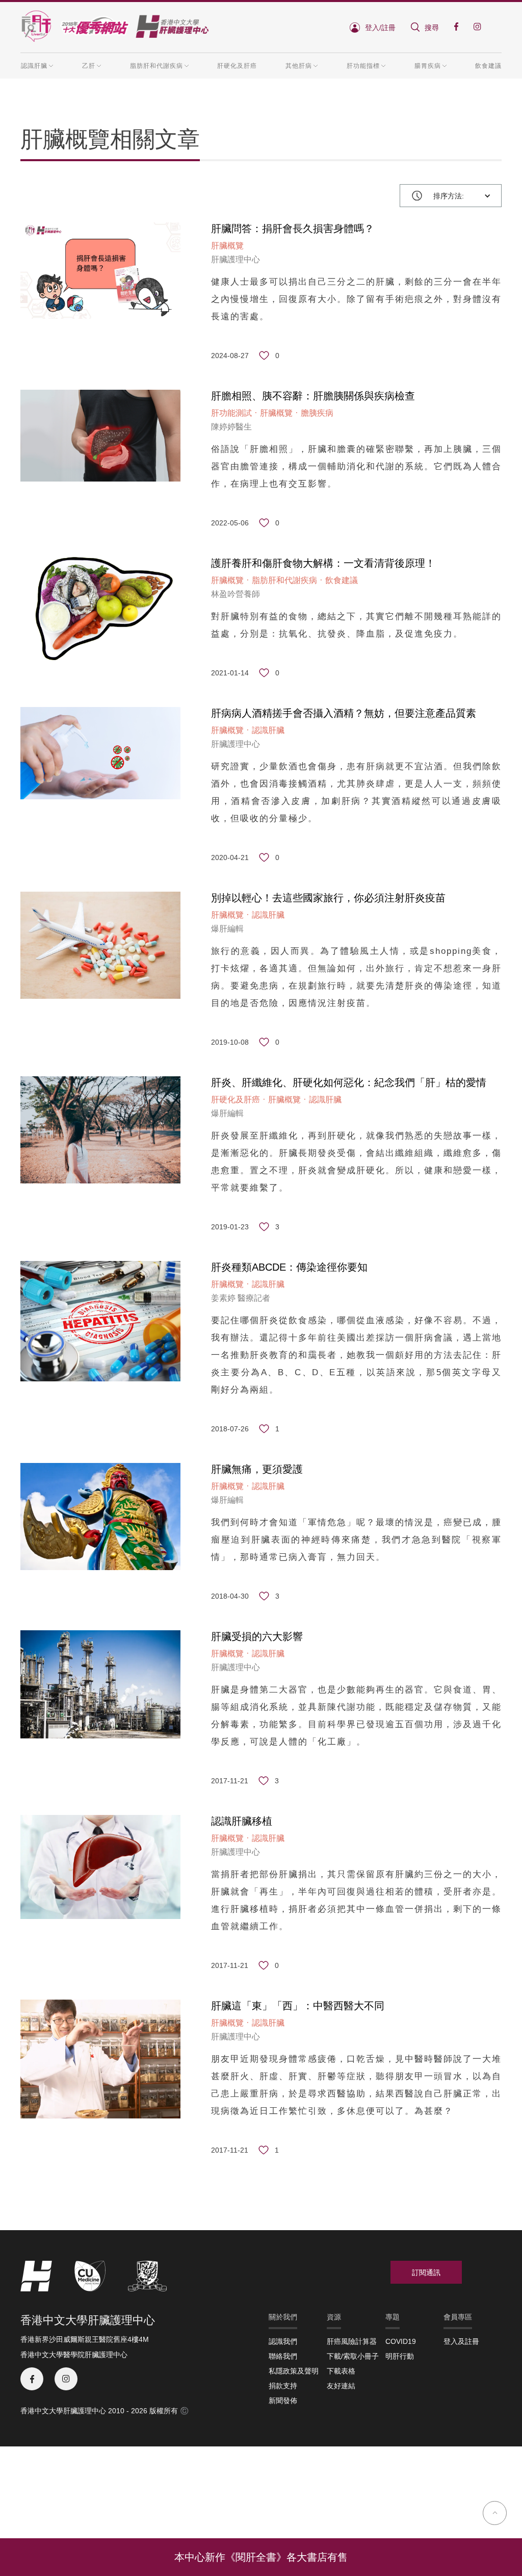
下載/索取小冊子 (353, 2356)
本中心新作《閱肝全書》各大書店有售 (261, 2557)
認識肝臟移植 (242, 1821)
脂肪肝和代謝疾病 (284, 580)
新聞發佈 (283, 2401)
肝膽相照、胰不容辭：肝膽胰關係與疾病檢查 (313, 396)
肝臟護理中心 (236, 259)
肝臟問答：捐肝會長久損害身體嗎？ (293, 229)
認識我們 (283, 2341)
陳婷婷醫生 (231, 427)
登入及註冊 (461, 2341)
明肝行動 (400, 2356)
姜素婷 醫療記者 (241, 1298)
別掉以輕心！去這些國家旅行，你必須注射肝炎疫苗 (328, 898)
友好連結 (341, 2386)
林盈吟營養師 (236, 594)
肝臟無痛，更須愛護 (257, 1469)
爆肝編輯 (227, 929)
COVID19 (401, 2341)
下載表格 (341, 2371)
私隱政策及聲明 (294, 2371)
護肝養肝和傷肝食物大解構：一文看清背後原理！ (323, 563)
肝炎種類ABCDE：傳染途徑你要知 (289, 1267)
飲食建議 (488, 66)
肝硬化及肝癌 (237, 66)
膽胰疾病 (317, 413)
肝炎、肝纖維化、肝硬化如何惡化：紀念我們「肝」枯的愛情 (349, 1082)
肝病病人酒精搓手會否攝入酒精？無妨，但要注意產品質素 (344, 713)
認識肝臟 (268, 730)
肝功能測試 (231, 413)
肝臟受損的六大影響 (257, 1636)
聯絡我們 (283, 2356)
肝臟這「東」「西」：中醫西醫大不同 (298, 2006)
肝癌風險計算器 (352, 2341)
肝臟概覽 (227, 246)
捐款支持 (283, 2386)
